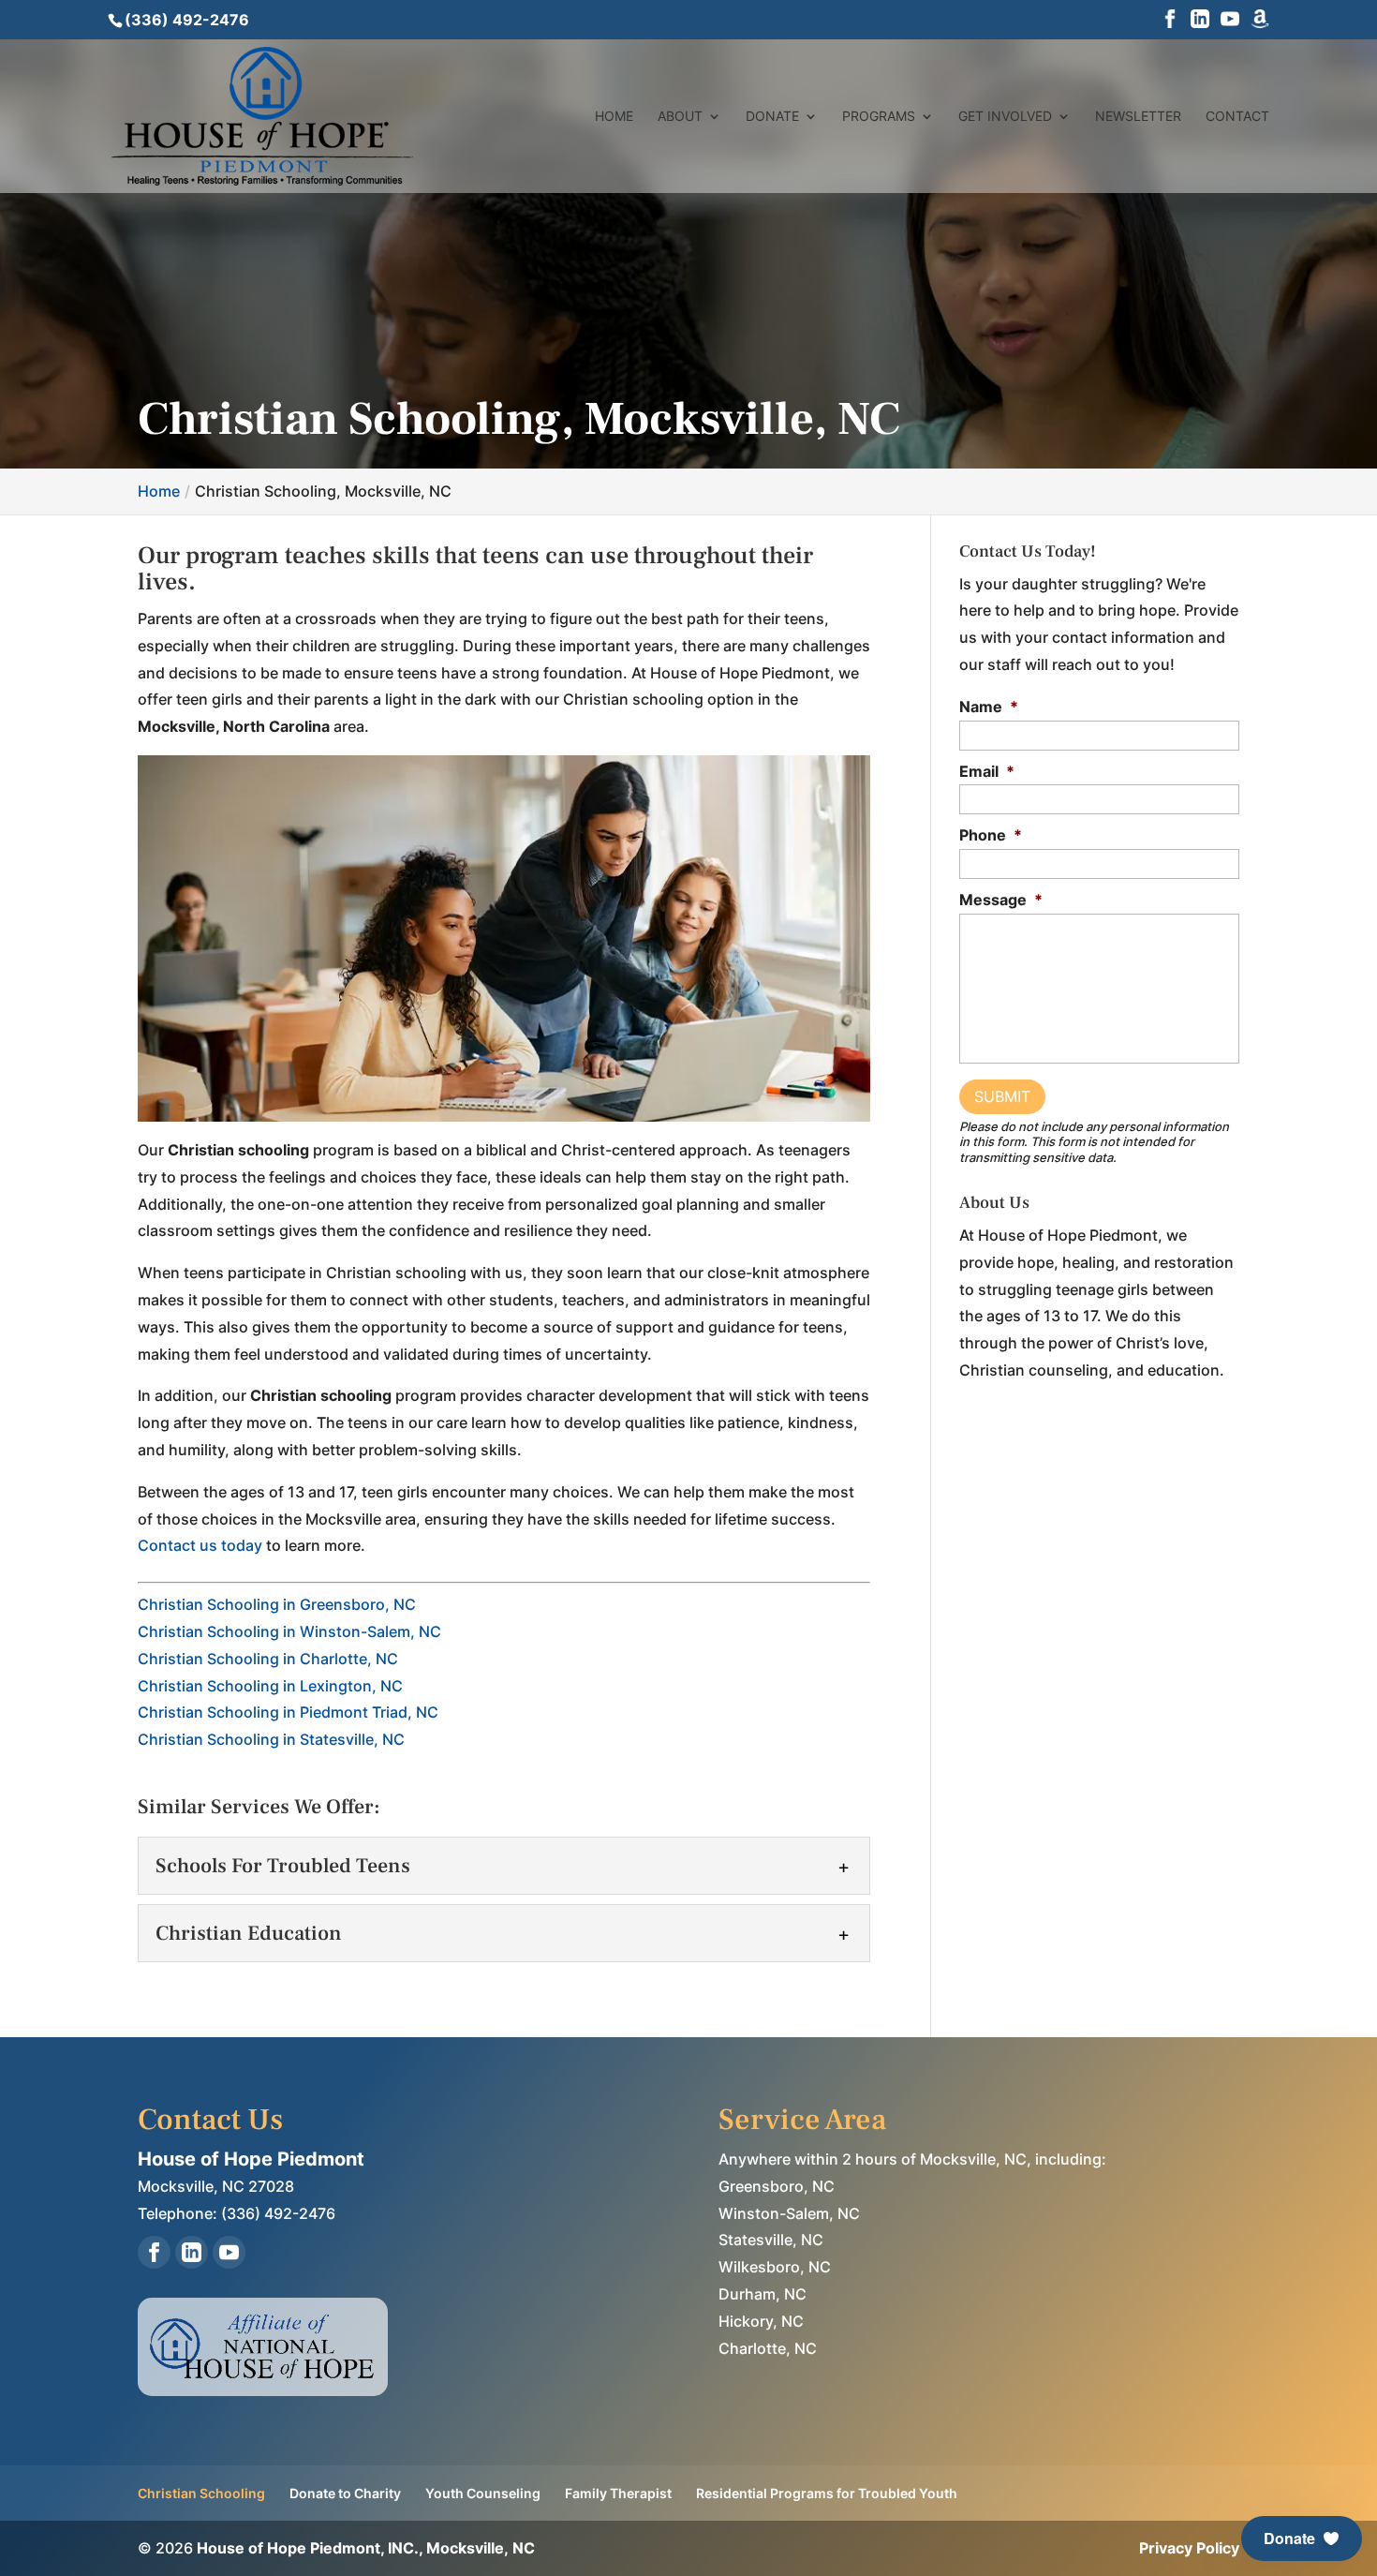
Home (614, 117)
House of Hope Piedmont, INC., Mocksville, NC (366, 2548)
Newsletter (1138, 117)
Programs (879, 117)
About (680, 117)
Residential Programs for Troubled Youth (827, 2493)
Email (987, 771)
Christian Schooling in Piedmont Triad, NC (288, 1712)
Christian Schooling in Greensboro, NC (277, 1604)
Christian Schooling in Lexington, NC (270, 1686)
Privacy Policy (1189, 2548)
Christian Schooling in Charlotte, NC (268, 1659)
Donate (772, 117)
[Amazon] (1260, 21)
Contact (1237, 117)
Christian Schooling (201, 2493)
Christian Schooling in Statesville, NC (271, 1739)
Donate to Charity (345, 2493)
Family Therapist (618, 2493)
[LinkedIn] (1200, 21)
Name (989, 707)
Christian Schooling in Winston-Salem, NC (289, 1631)
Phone (991, 835)
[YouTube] (1230, 21)
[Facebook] (1170, 21)
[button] (1302, 2539)
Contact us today (200, 1545)
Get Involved (1005, 117)
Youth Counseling (483, 2493)
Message (1001, 900)
